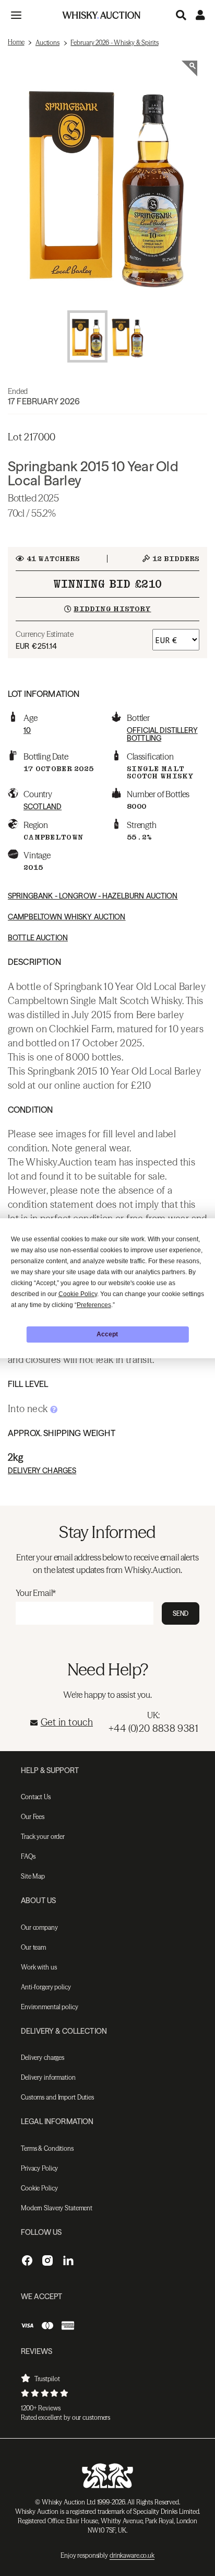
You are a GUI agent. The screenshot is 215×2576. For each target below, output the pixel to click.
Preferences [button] (94, 1305)
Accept (107, 1334)
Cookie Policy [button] (78, 1294)
